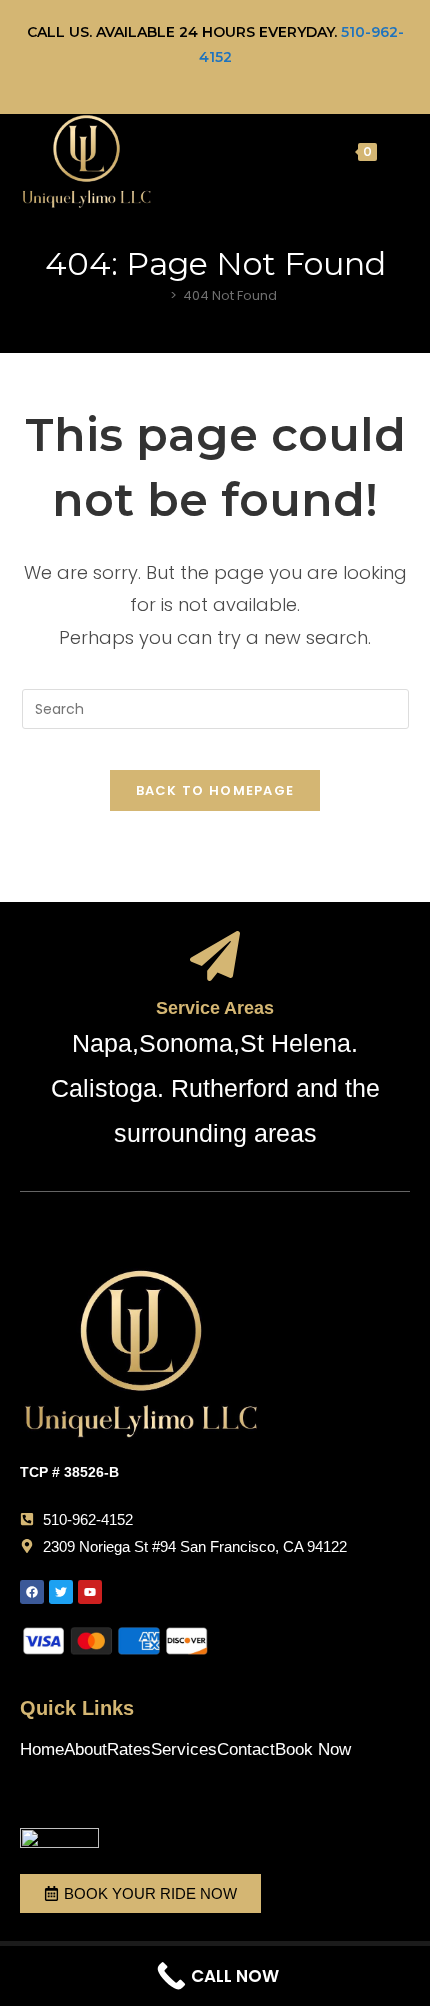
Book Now (313, 1749)
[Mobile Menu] (395, 151)
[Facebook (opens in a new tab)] (195, 79)
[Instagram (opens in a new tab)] (238, 79)
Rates (129, 1749)
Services (184, 1749)
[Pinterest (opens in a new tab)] (218, 79)
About (85, 1749)
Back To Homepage (215, 790)
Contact (246, 1749)
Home (42, 1749)
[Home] (159, 295)
